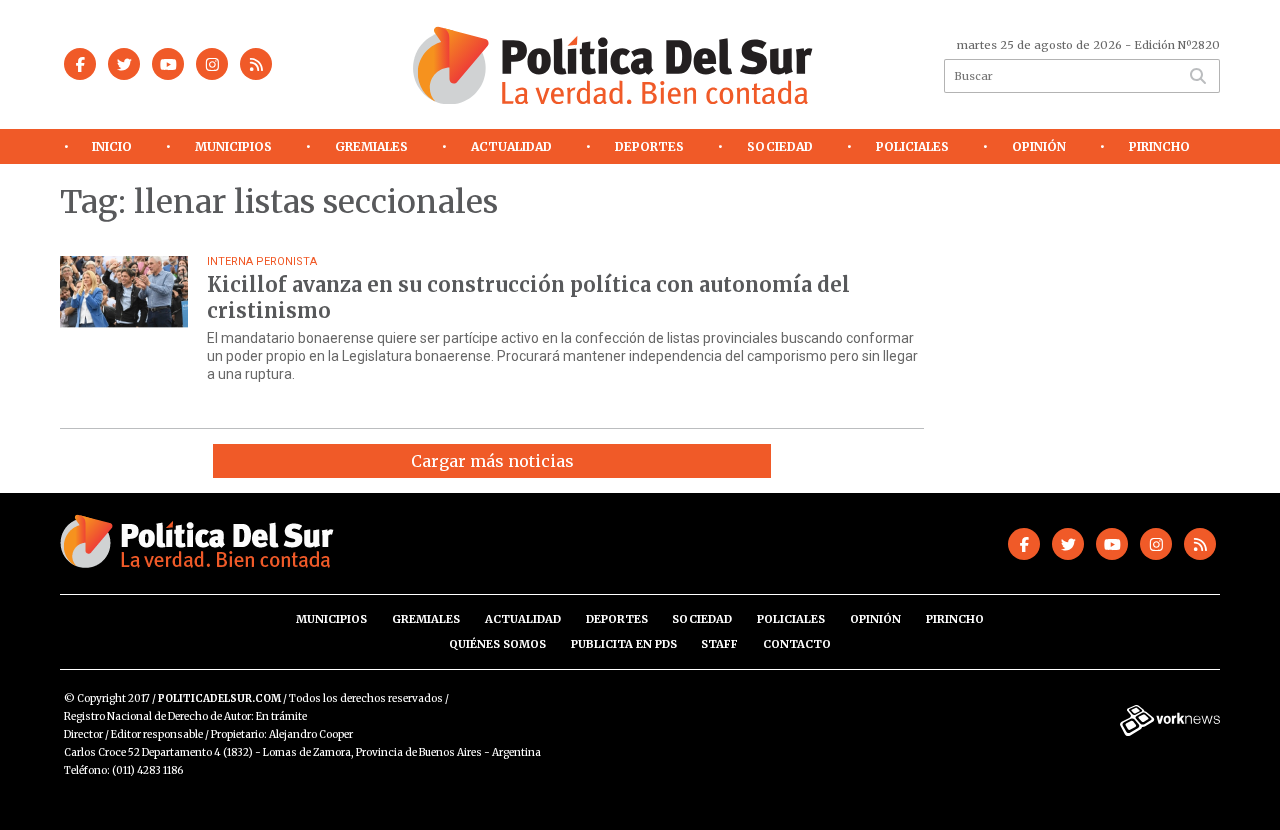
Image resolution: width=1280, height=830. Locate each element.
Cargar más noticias (492, 461)
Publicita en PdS (624, 644)
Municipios (233, 146)
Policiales (912, 146)
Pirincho (1159, 146)
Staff (719, 644)
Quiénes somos (497, 644)
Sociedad (780, 146)
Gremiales (371, 146)
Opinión (1039, 146)
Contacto (797, 644)
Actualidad (511, 146)
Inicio (112, 146)
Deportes (649, 146)
